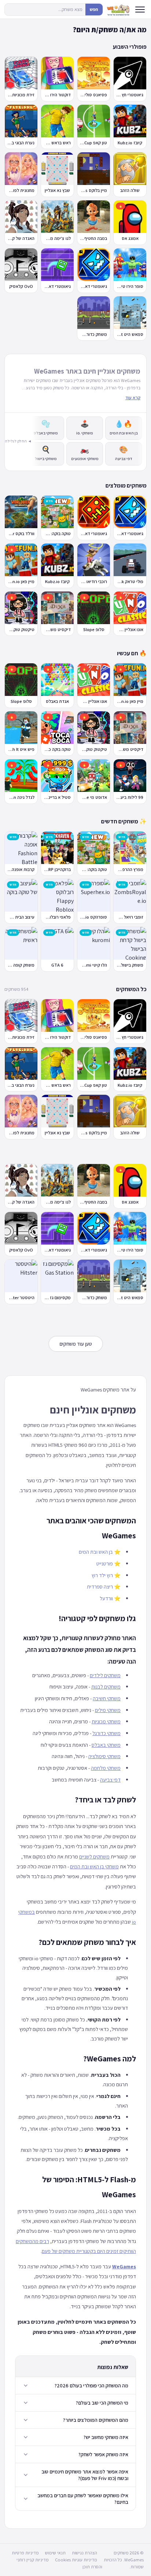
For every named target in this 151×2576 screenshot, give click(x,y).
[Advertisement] (76, 1152)
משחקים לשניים (94, 1856)
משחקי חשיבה (107, 1698)
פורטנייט (105, 1563)
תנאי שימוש (55, 2553)
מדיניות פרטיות (25, 2553)
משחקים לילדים (105, 1675)
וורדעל (106, 1598)
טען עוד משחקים (76, 1344)
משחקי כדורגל (106, 1733)
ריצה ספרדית (100, 1587)
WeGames (124, 2266)
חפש (94, 9)
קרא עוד (133, 398)
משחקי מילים (108, 1710)
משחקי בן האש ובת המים (94, 1866)
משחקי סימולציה (104, 1756)
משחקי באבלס (106, 1745)
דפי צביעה (110, 1780)
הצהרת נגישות (84, 2553)
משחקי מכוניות (106, 1721)
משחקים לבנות (106, 1687)
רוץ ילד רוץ (102, 1575)
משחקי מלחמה (106, 1768)
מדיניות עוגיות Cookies (76, 2560)
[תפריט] (140, 10)
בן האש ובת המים (96, 1552)
